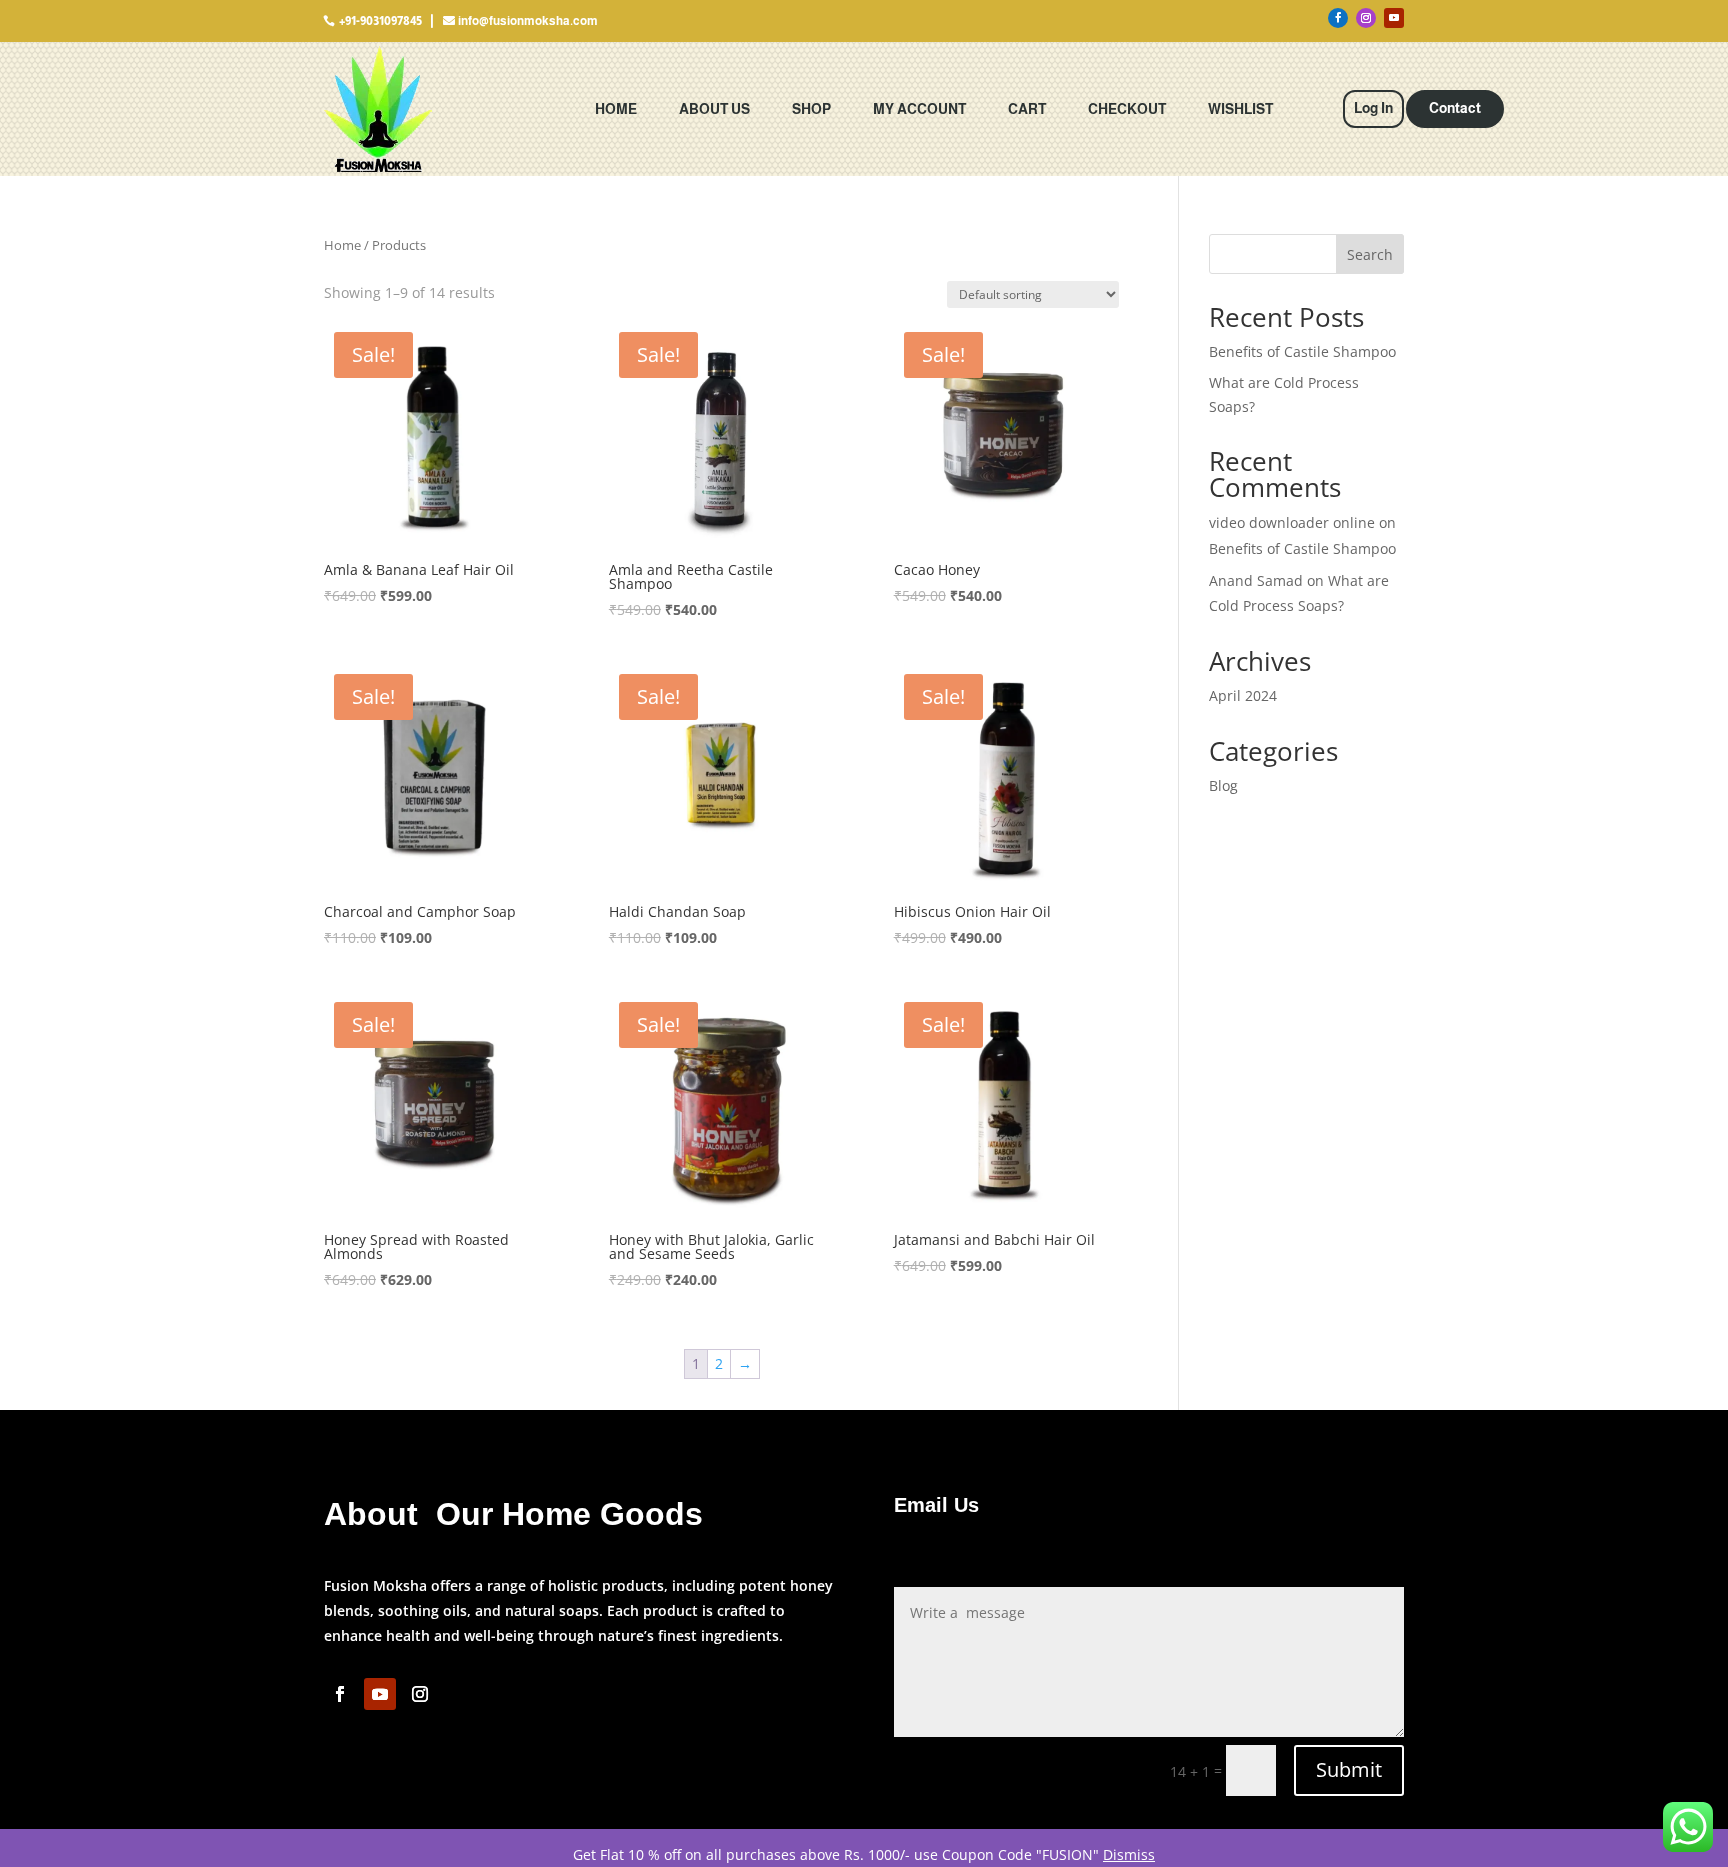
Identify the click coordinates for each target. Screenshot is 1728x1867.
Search (1370, 254)
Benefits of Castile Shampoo (1302, 351)
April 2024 (1243, 695)
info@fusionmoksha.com (528, 21)
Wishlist (1240, 109)
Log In (1373, 108)
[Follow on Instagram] (1366, 18)
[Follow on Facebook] (1338, 18)
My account (919, 109)
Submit (1349, 1769)
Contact (1455, 108)
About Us (714, 109)
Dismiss (1129, 1854)
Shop (811, 109)
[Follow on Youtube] (1394, 18)
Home (616, 109)
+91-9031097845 (380, 21)
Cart (1027, 109)
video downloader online (1292, 522)
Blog (1223, 785)
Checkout (1127, 109)
